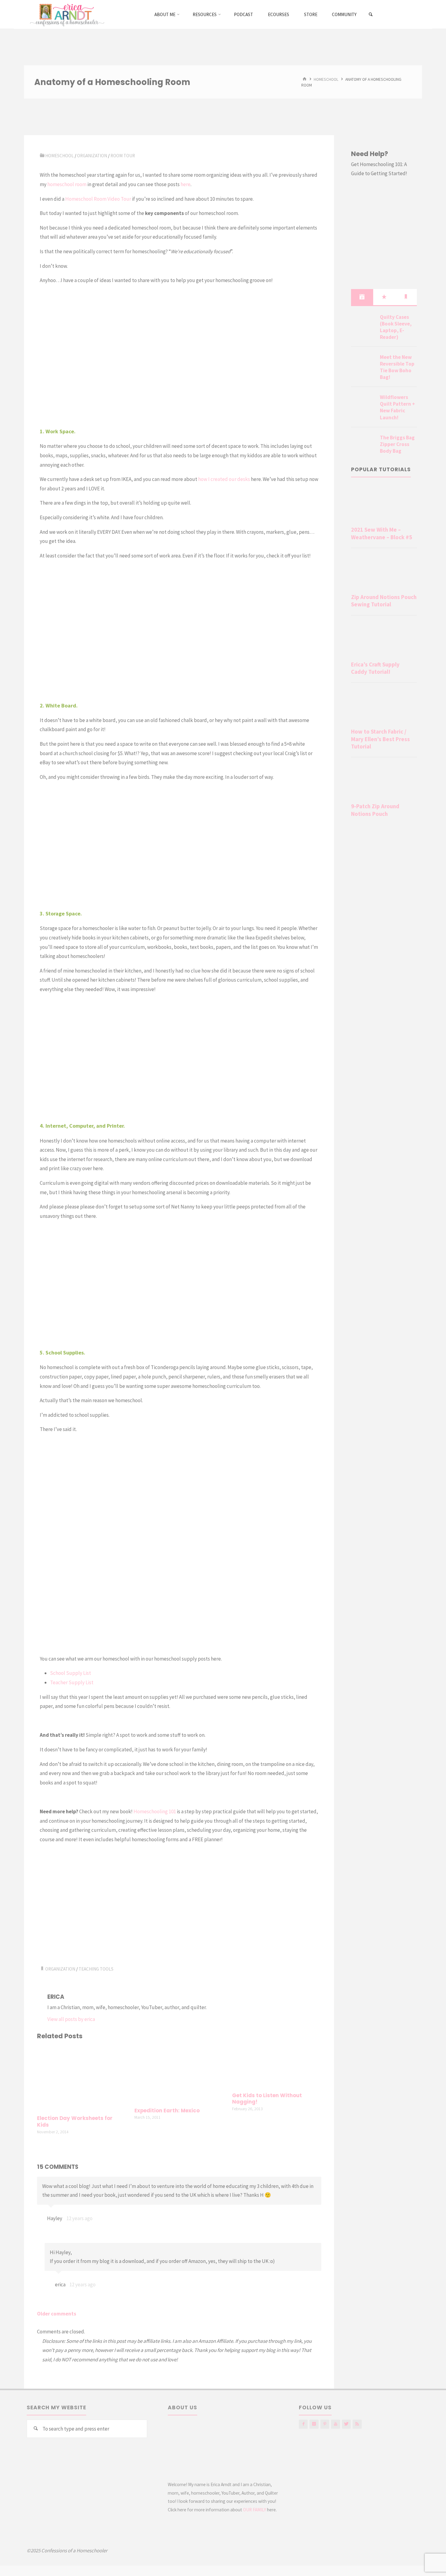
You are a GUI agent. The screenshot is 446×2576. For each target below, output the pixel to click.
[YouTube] (335, 2424)
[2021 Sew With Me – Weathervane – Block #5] (384, 505)
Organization (92, 156)
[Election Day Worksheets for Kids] (82, 2078)
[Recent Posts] (362, 297)
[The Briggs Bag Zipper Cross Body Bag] (363, 445)
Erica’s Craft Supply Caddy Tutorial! (375, 668)
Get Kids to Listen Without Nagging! (267, 2099)
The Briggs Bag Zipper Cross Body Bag (397, 444)
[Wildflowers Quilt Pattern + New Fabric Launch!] (363, 404)
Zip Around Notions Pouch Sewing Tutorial (384, 601)
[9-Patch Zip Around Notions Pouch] (384, 781)
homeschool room (67, 184)
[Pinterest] (325, 2424)
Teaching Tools (96, 1969)
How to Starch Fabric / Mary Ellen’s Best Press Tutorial (380, 739)
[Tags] (406, 297)
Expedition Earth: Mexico (167, 2111)
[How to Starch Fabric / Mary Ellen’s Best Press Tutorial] (384, 707)
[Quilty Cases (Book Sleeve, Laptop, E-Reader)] (363, 324)
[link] (371, 15)
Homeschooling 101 (155, 1811)
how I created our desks (224, 479)
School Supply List (71, 1673)
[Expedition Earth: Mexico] (179, 2074)
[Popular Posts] (384, 297)
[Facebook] (303, 2424)
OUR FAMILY (255, 2510)
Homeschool (326, 79)
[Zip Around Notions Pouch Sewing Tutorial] (384, 572)
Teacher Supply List (72, 1682)
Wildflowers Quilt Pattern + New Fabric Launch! (397, 407)
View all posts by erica (71, 2019)
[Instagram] (314, 2424)
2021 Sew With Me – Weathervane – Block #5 (382, 533)
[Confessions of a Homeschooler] (66, 14)
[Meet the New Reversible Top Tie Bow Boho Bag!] (363, 364)
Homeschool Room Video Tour (98, 199)
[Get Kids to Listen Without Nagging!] (277, 2067)
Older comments (57, 2314)
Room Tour (123, 156)
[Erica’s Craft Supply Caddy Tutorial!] (384, 639)
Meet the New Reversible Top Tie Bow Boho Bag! (397, 367)
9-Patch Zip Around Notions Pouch (375, 810)
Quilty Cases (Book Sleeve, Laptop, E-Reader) (396, 327)
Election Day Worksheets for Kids (75, 2122)
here (186, 184)
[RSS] (357, 2424)
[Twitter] (346, 2424)
